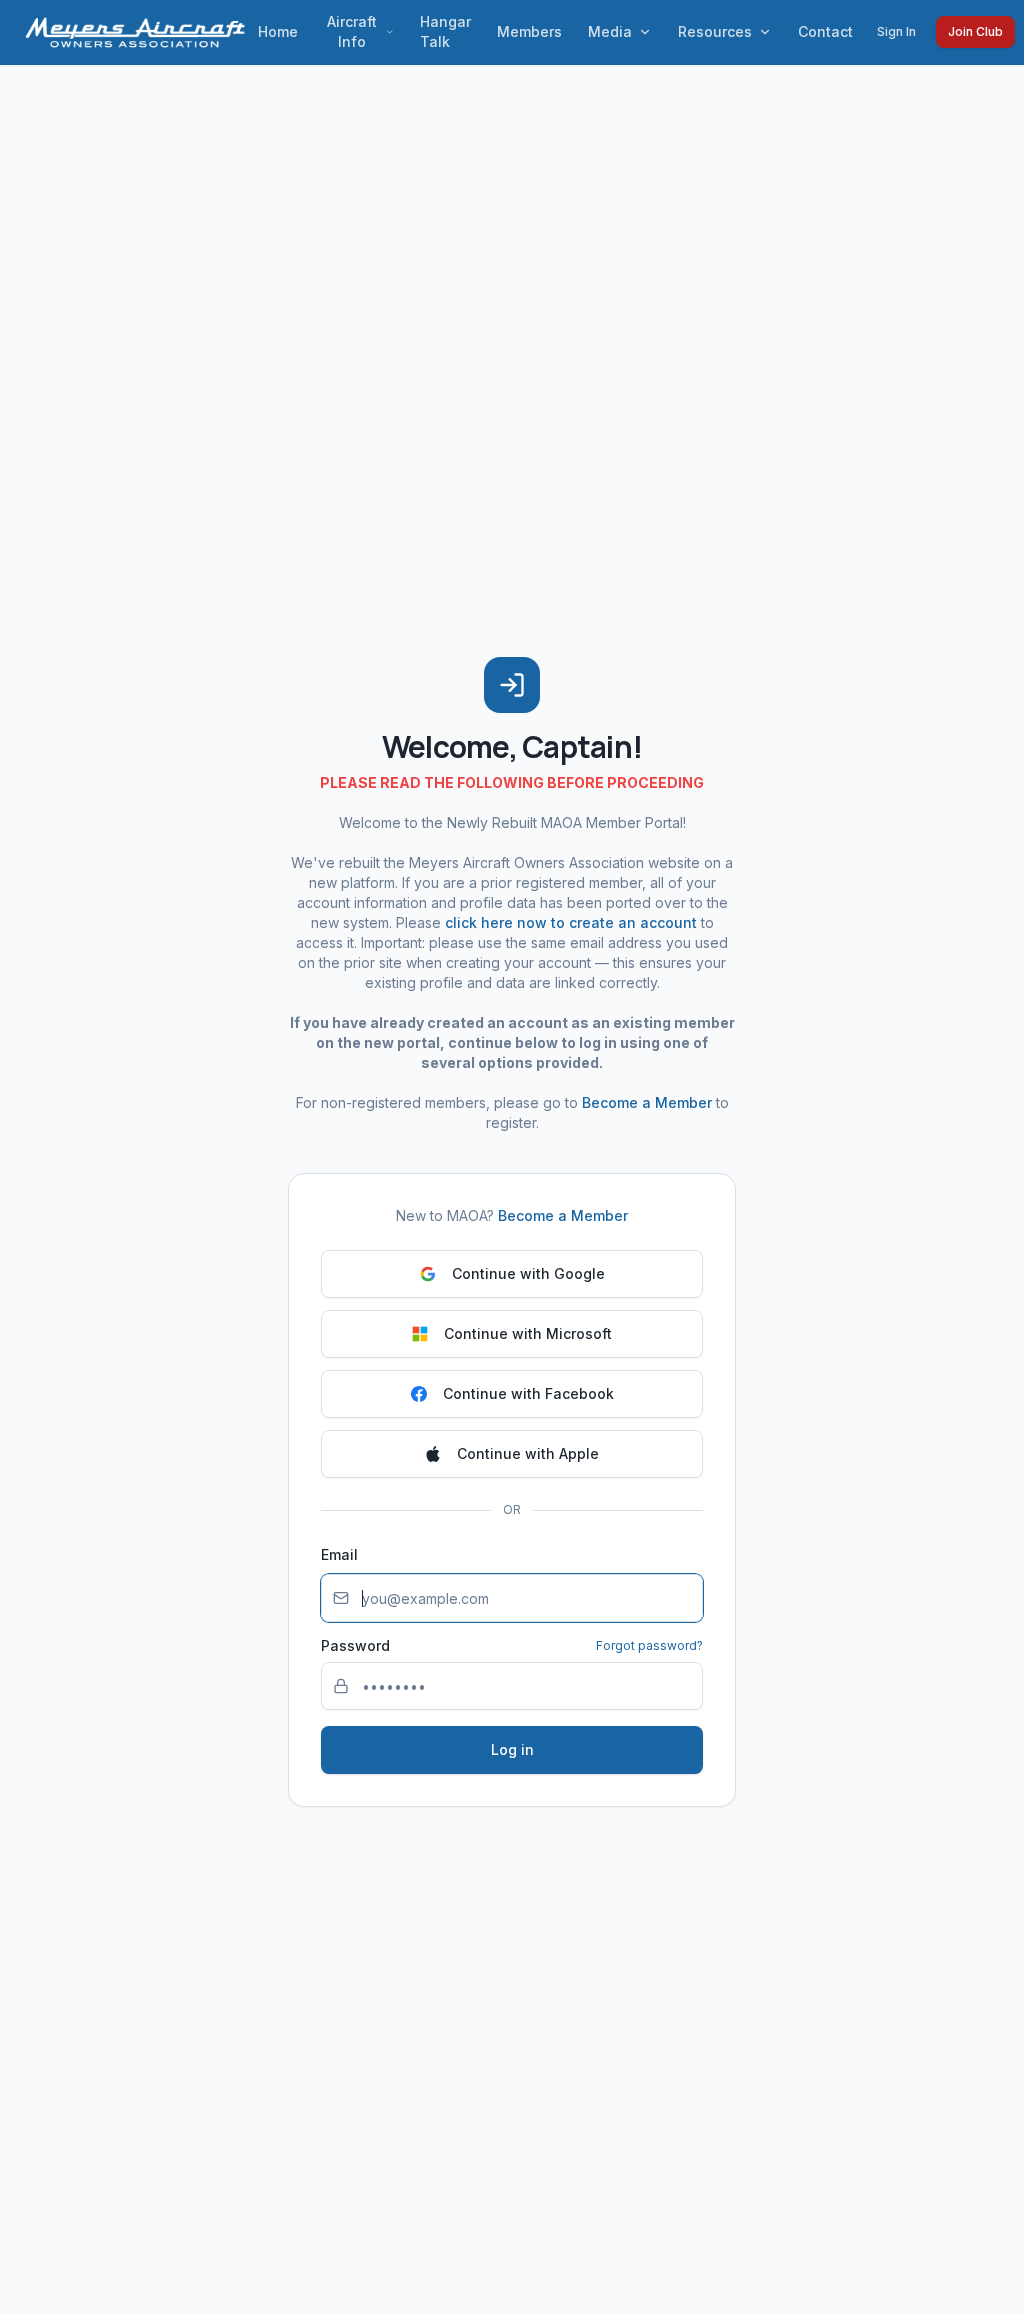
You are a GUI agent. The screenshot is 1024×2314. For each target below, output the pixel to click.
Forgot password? (649, 1645)
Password (355, 1646)
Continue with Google (528, 1273)
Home (278, 31)
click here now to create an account (571, 922)
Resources (715, 31)
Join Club (975, 31)
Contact (825, 31)
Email (339, 1554)
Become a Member (647, 1102)
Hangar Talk (445, 31)
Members (529, 31)
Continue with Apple (528, 1453)
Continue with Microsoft (528, 1333)
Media (610, 31)
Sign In (896, 31)
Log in (512, 1749)
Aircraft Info (352, 31)
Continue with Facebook (528, 1393)
